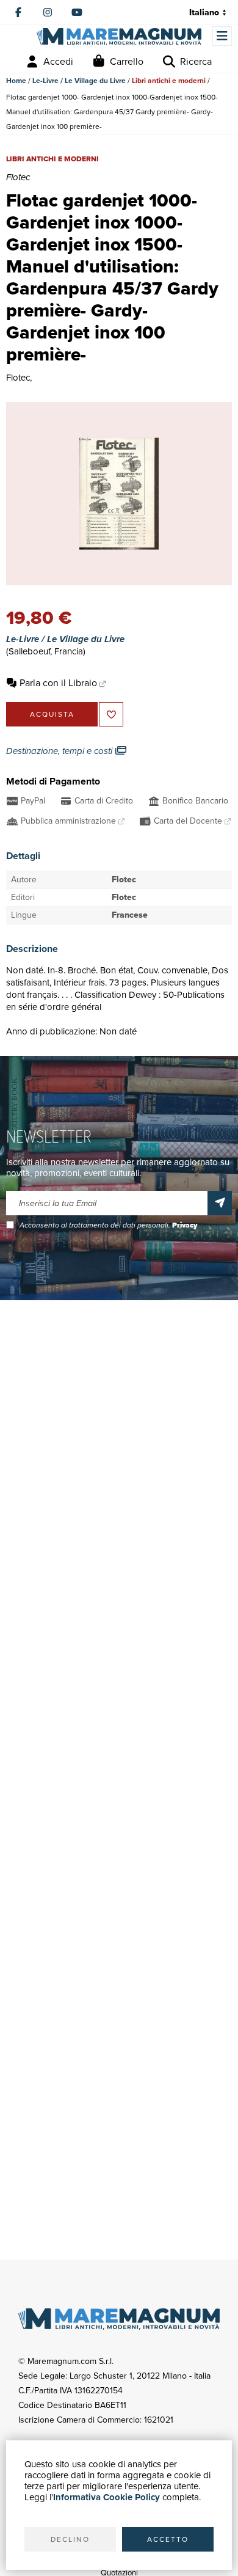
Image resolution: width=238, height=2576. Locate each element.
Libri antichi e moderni (169, 81)
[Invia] (220, 1203)
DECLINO (70, 2539)
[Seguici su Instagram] (48, 12)
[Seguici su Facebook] (18, 12)
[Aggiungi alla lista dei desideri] (111, 714)
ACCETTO (168, 2539)
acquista (52, 714)
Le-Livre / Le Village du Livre (79, 81)
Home (16, 81)
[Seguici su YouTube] (77, 12)
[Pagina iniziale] (119, 37)
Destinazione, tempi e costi (60, 751)
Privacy (185, 1225)
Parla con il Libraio (58, 683)
